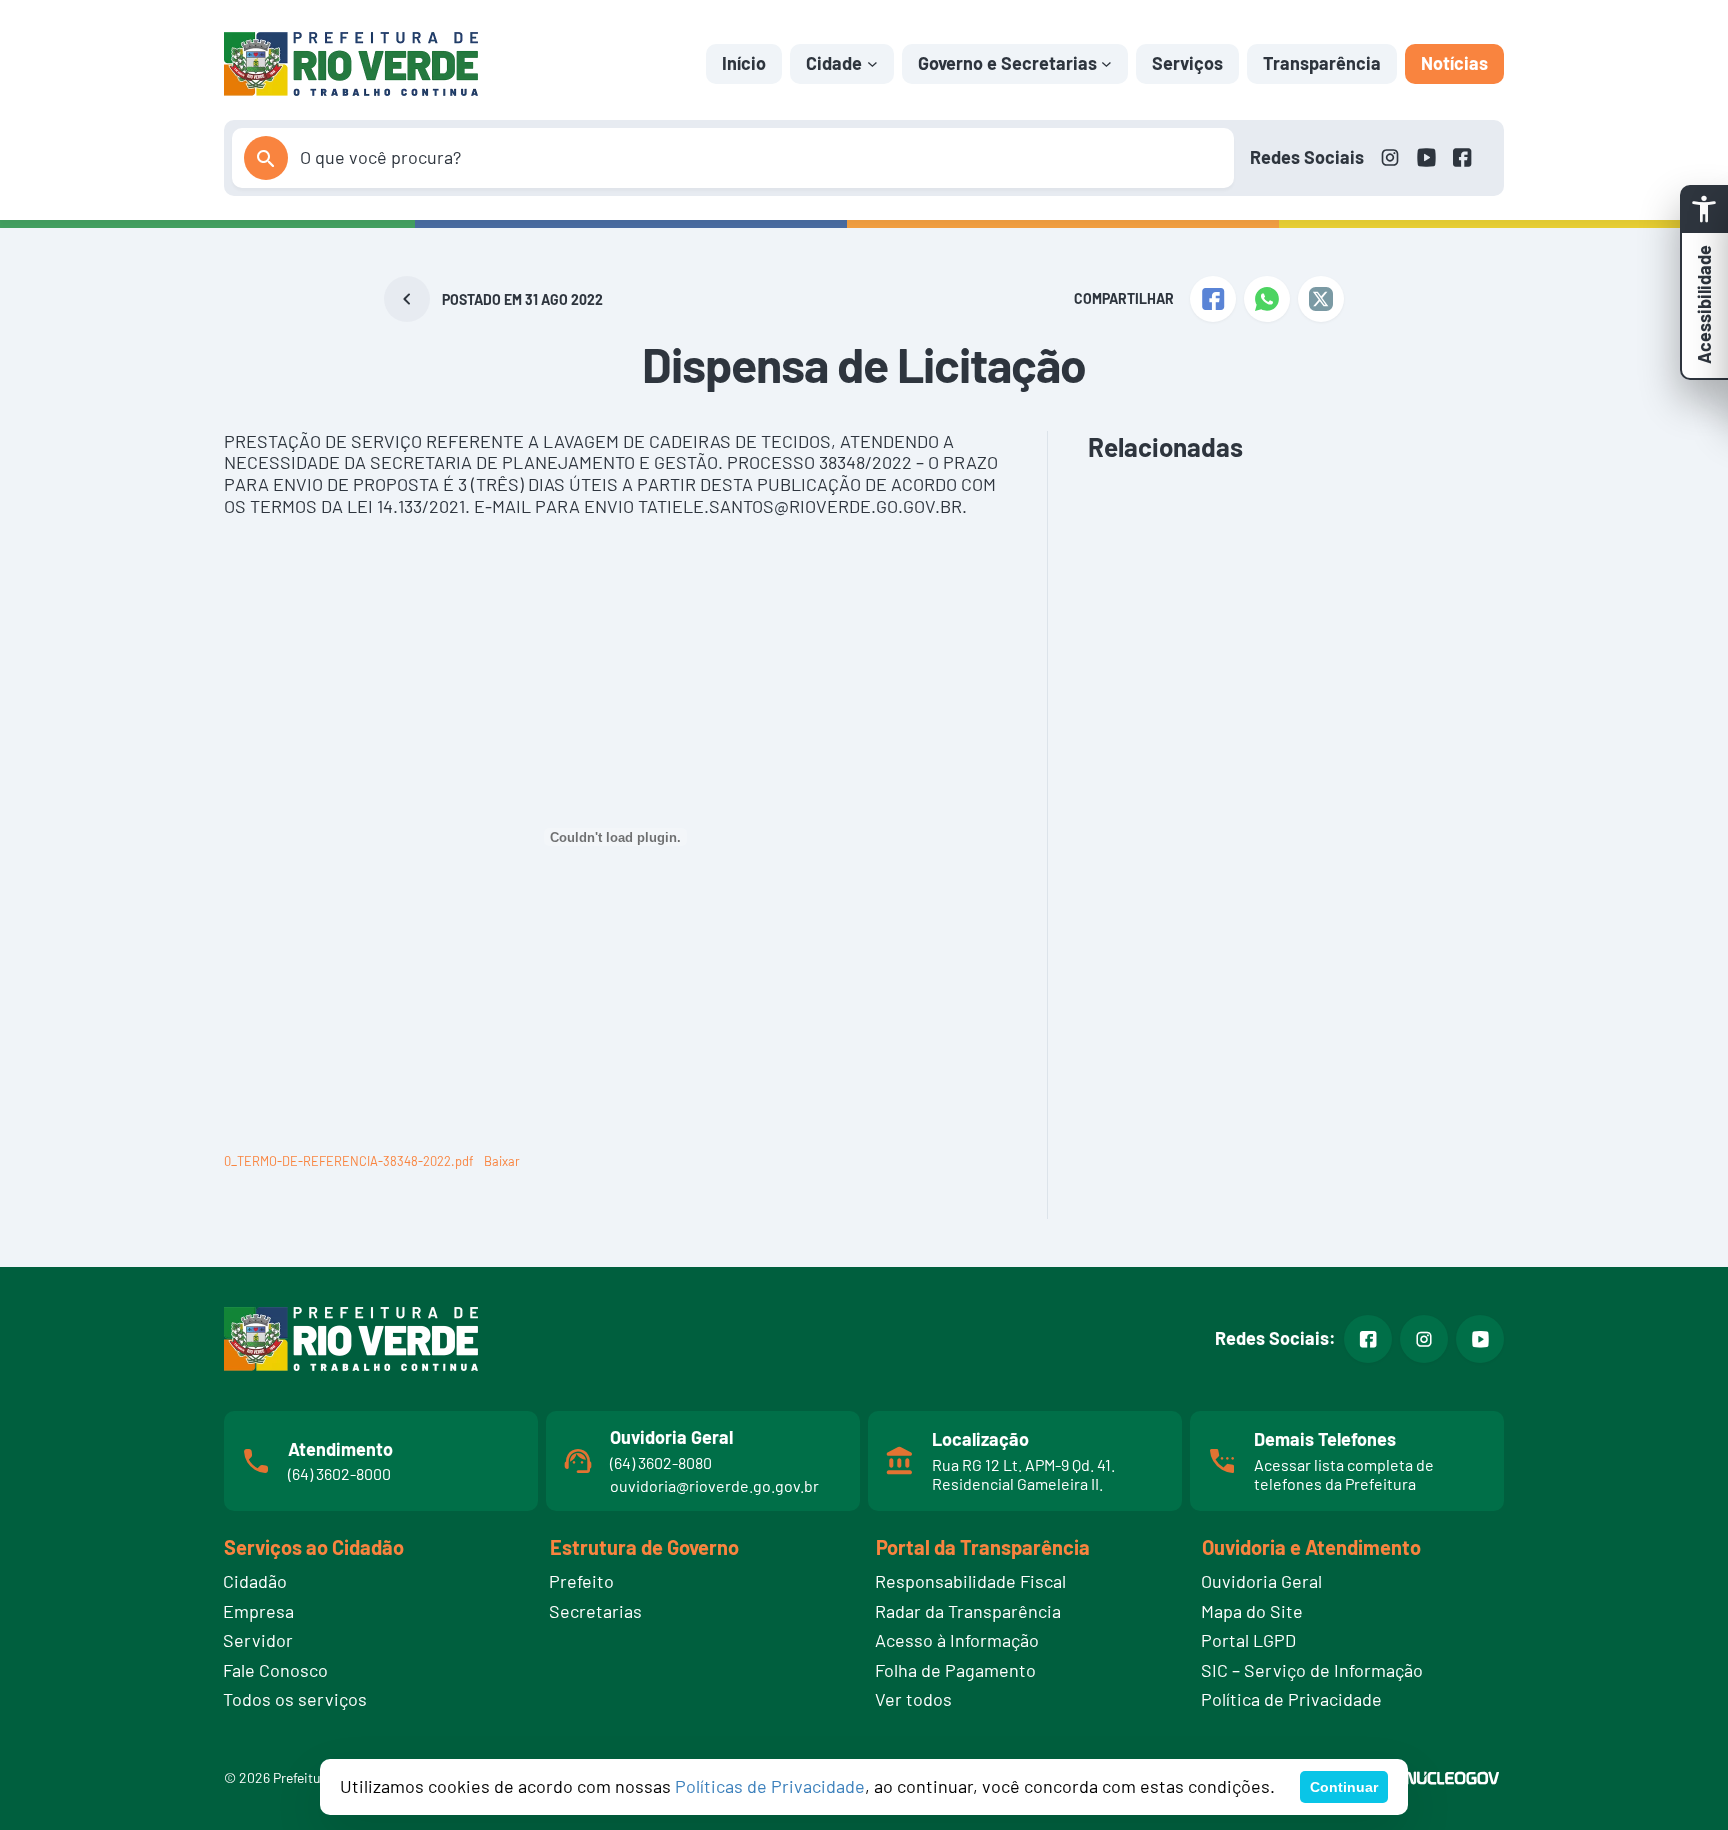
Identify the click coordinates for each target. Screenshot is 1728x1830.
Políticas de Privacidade (770, 1786)
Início (744, 63)
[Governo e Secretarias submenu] (1106, 63)
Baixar (502, 1161)
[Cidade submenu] (872, 63)
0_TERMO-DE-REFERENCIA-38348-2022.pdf (349, 1161)
